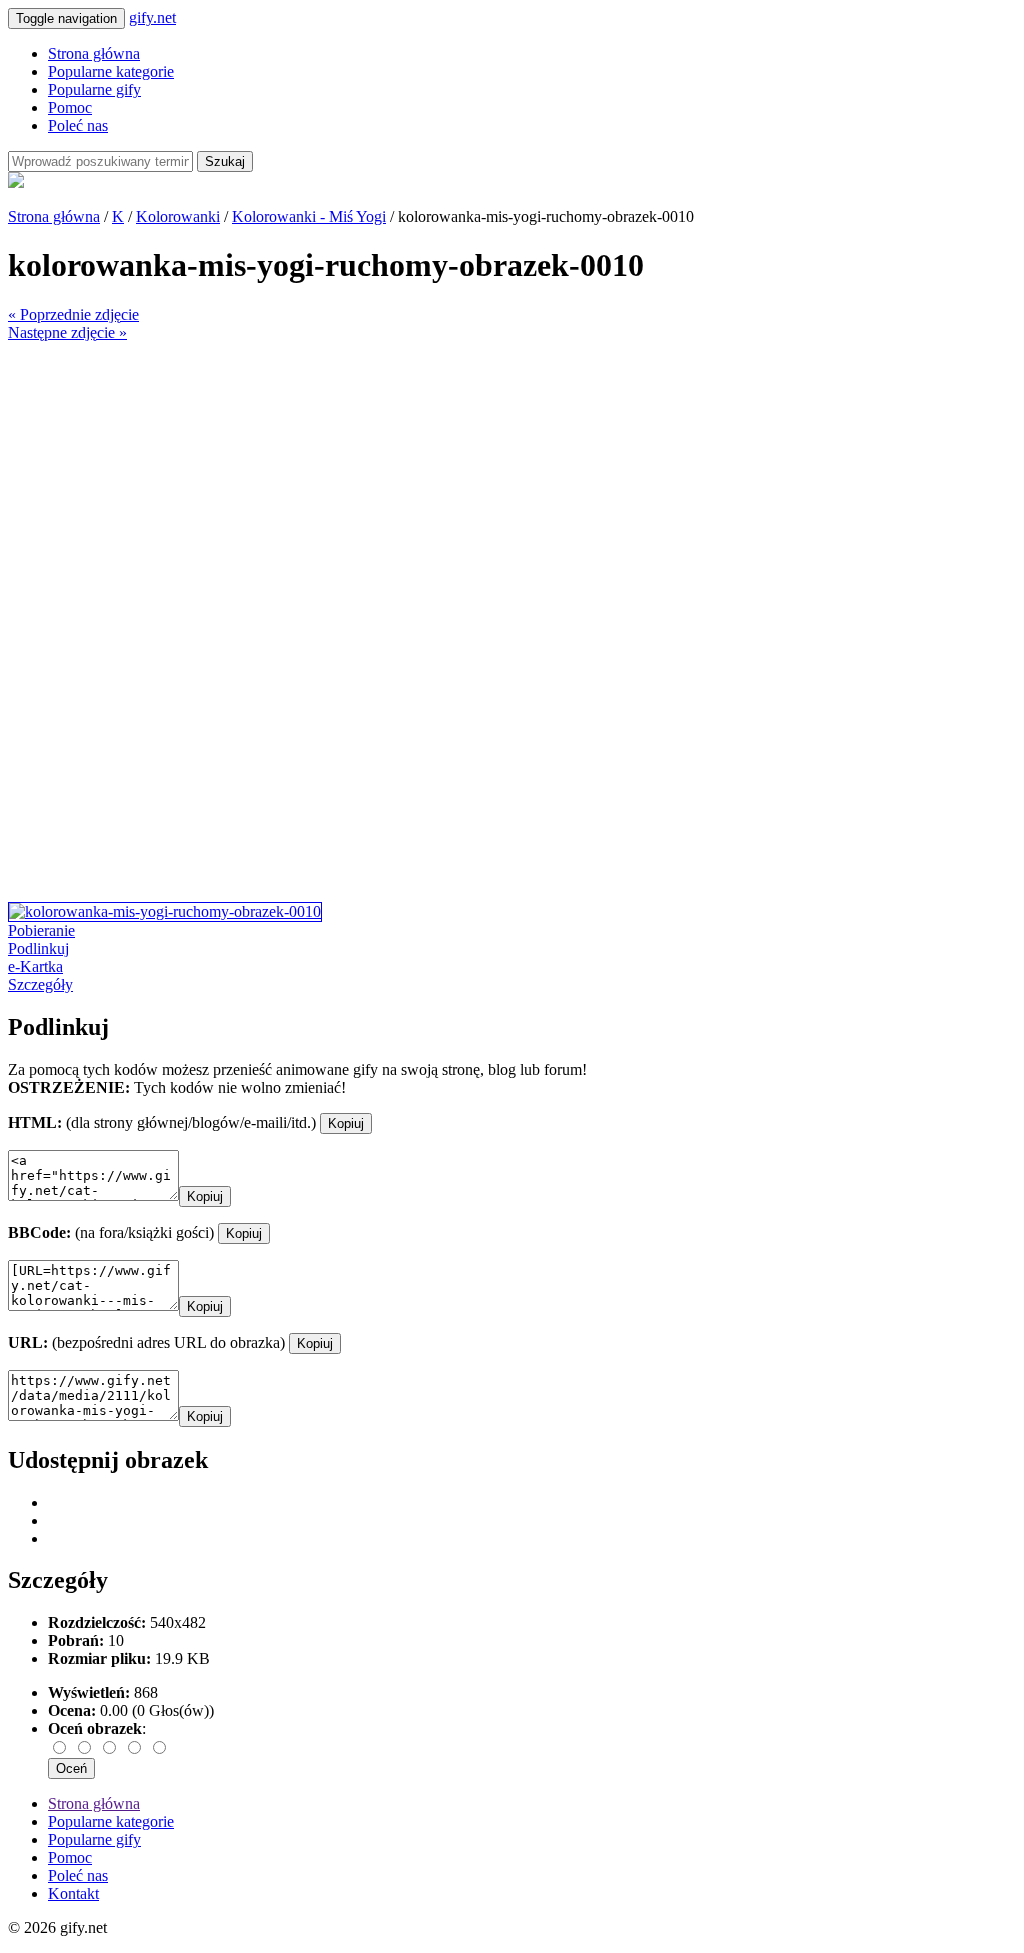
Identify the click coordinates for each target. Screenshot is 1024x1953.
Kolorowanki (178, 216)
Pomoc (70, 107)
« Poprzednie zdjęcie (73, 314)
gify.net (152, 17)
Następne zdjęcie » (67, 332)
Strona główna (94, 53)
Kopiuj (346, 1123)
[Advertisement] (512, 482)
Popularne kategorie (111, 71)
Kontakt (73, 1893)
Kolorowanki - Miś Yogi (309, 216)
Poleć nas (78, 125)
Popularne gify (94, 89)
